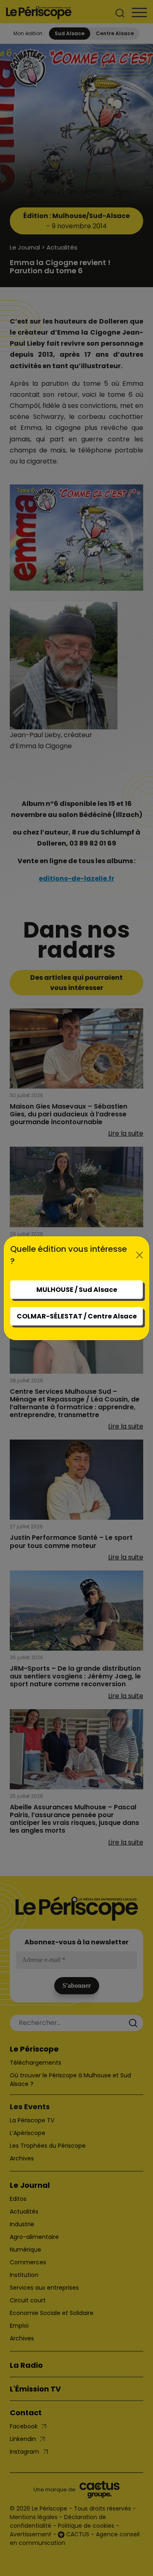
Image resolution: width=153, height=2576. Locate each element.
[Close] (140, 1255)
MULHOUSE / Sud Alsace (77, 1290)
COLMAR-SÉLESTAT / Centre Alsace (77, 1316)
